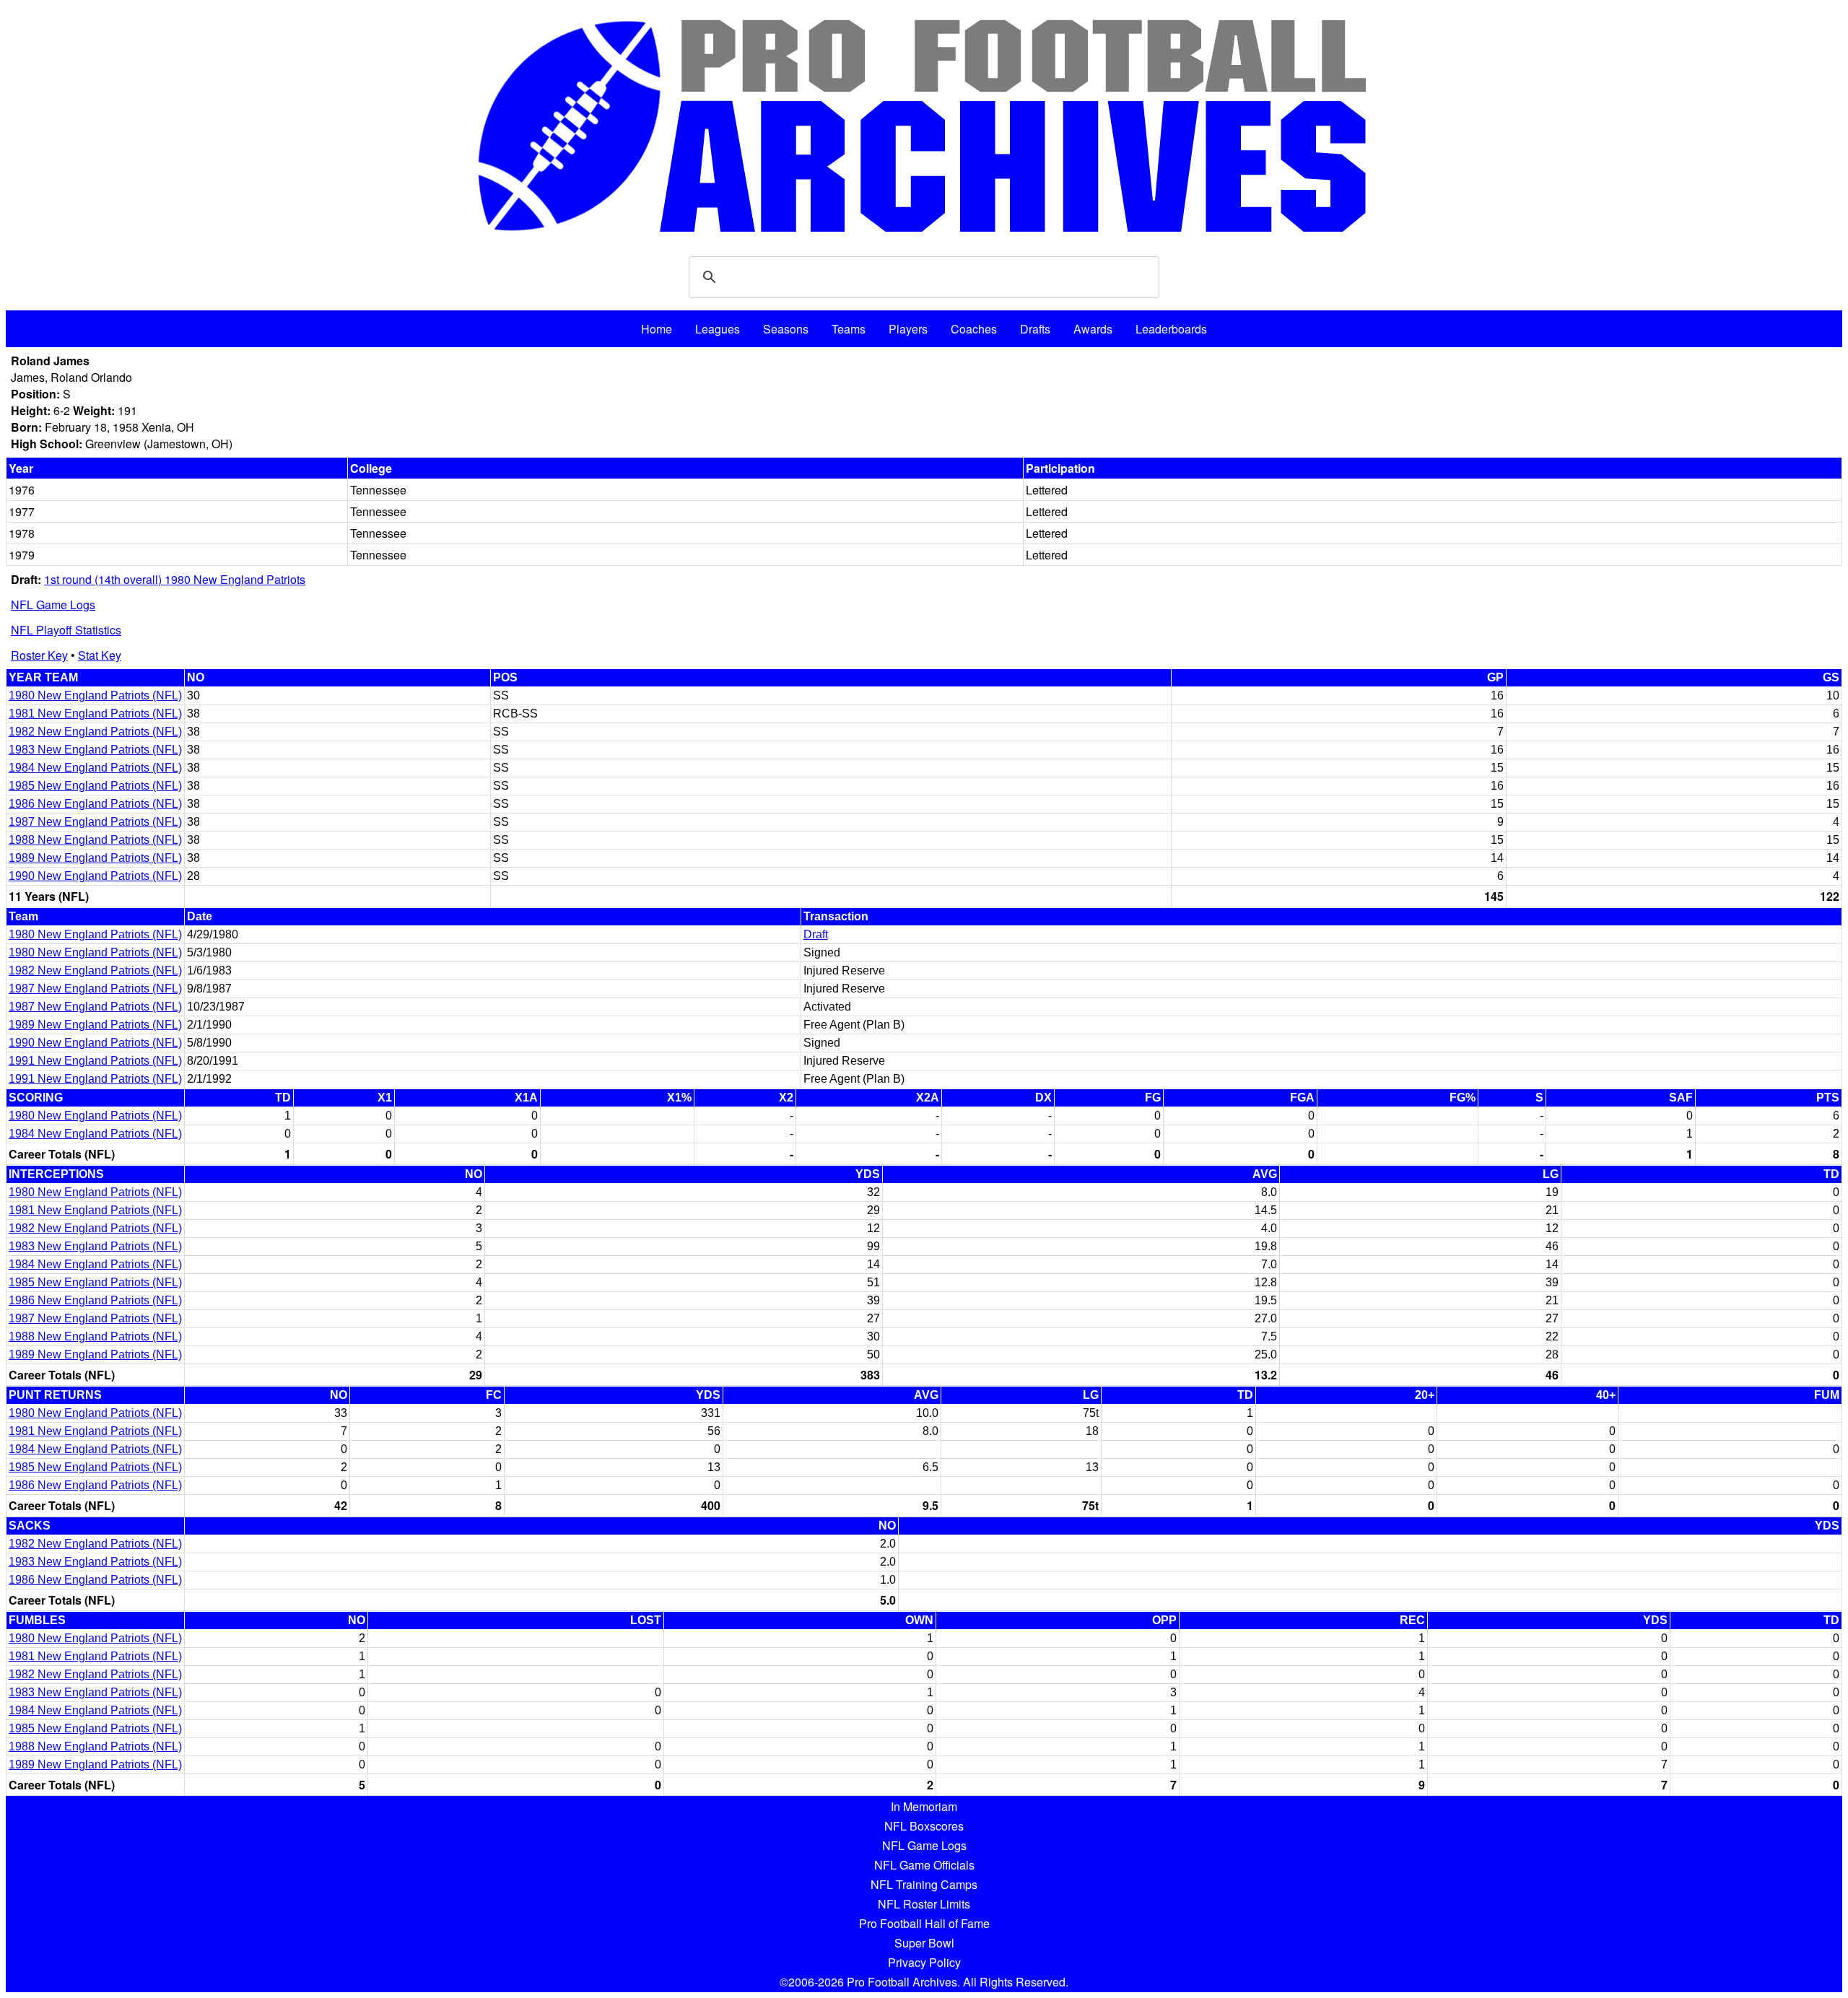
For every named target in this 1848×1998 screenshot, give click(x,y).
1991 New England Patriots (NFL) (95, 1061)
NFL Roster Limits (924, 1904)
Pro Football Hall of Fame (924, 1923)
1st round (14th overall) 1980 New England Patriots (175, 579)
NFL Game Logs (53, 605)
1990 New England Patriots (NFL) (95, 876)
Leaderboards (1171, 329)
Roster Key (39, 655)
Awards (1093, 329)
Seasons (786, 329)
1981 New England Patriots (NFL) (95, 714)
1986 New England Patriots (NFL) (95, 804)
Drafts (1035, 329)
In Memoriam (924, 1806)
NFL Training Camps (924, 1884)
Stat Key (100, 655)
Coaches (974, 329)
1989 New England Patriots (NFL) (95, 858)
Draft (816, 934)
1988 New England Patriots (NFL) (95, 840)
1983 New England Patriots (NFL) (95, 750)
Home (657, 329)
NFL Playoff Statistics (66, 630)
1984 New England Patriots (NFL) (95, 768)
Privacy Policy (924, 1962)
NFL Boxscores (924, 1826)
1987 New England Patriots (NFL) (95, 822)
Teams (849, 329)
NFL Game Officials (924, 1865)
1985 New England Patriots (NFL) (95, 786)
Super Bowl (924, 1943)
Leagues (718, 329)
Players (908, 329)
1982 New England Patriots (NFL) (95, 732)
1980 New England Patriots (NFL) (95, 695)
